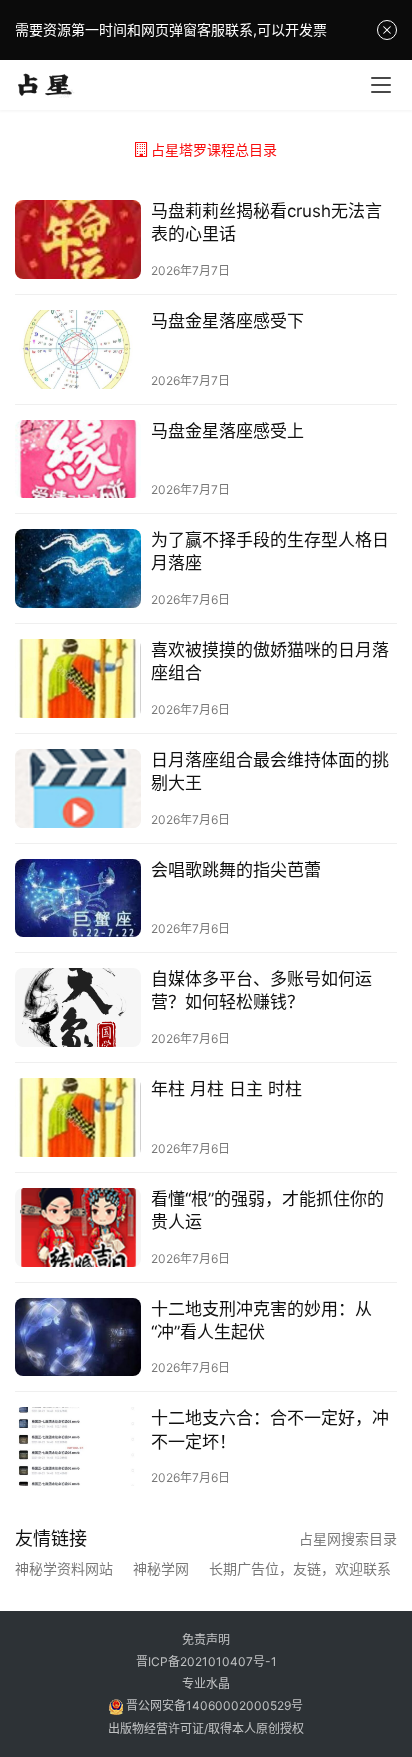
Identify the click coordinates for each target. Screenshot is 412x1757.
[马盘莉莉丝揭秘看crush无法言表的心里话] (78, 239)
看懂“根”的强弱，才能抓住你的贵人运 (267, 1210)
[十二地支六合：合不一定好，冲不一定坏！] (78, 1446)
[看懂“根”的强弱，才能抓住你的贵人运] (78, 1227)
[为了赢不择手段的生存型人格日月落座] (78, 568)
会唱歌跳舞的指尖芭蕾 (236, 870)
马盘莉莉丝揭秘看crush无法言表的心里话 (266, 222)
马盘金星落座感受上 (227, 431)
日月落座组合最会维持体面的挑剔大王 (270, 771)
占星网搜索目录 (348, 1538)
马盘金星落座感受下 (227, 321)
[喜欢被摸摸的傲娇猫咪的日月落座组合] (78, 678)
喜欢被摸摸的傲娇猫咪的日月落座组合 (270, 661)
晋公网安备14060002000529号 (213, 1705)
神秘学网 (161, 1569)
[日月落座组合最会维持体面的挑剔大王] (78, 788)
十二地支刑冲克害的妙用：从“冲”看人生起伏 (261, 1320)
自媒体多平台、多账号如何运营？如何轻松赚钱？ (261, 990)
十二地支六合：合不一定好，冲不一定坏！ (270, 1429)
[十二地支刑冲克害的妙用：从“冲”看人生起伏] (78, 1337)
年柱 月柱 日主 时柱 (226, 1089)
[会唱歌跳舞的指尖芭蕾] (78, 898)
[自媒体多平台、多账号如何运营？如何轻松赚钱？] (78, 1007)
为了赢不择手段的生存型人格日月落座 (270, 551)
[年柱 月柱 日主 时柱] (78, 1117)
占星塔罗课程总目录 (214, 149)
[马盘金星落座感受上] (78, 459)
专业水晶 (206, 1683)
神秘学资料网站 (64, 1569)
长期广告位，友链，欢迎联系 (300, 1569)
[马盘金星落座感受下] (78, 349)
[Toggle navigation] (381, 85)
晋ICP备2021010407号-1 (206, 1661)
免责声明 (206, 1639)
